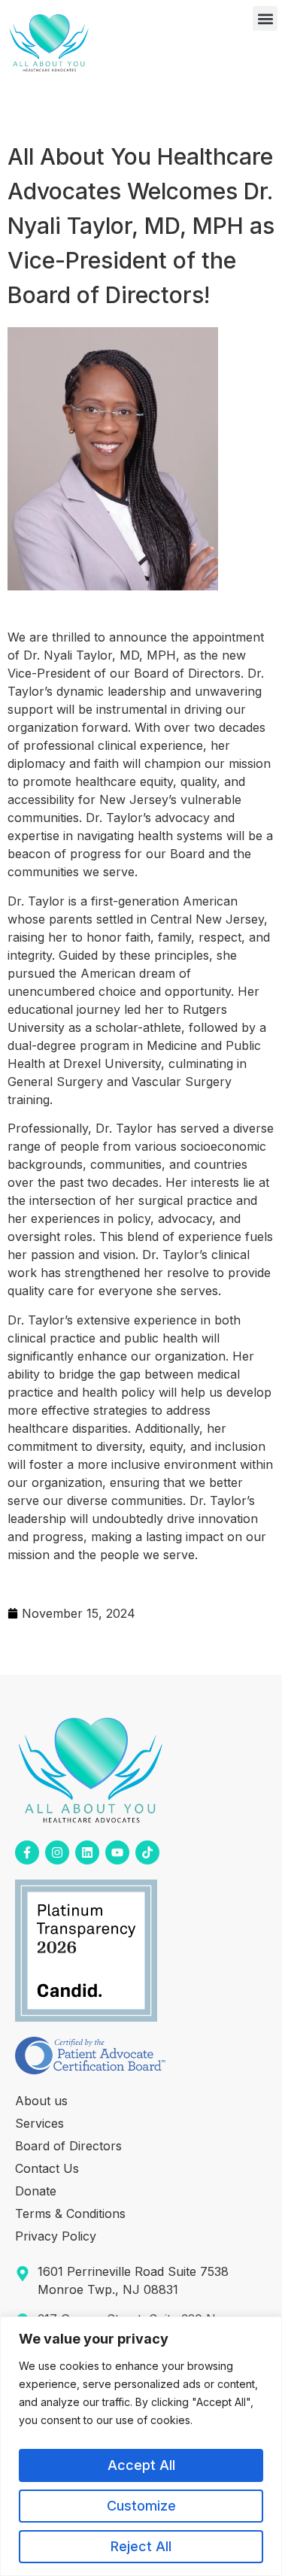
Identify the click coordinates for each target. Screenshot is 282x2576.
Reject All (141, 2546)
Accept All (141, 2465)
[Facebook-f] (27, 1852)
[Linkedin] (87, 1852)
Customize (141, 2506)
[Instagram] (57, 1852)
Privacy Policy (56, 2236)
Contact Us (47, 2168)
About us (41, 2101)
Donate (36, 2191)
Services (39, 2123)
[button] (265, 18)
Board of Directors (68, 2146)
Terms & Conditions (70, 2213)
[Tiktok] (147, 1852)
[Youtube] (117, 1852)
